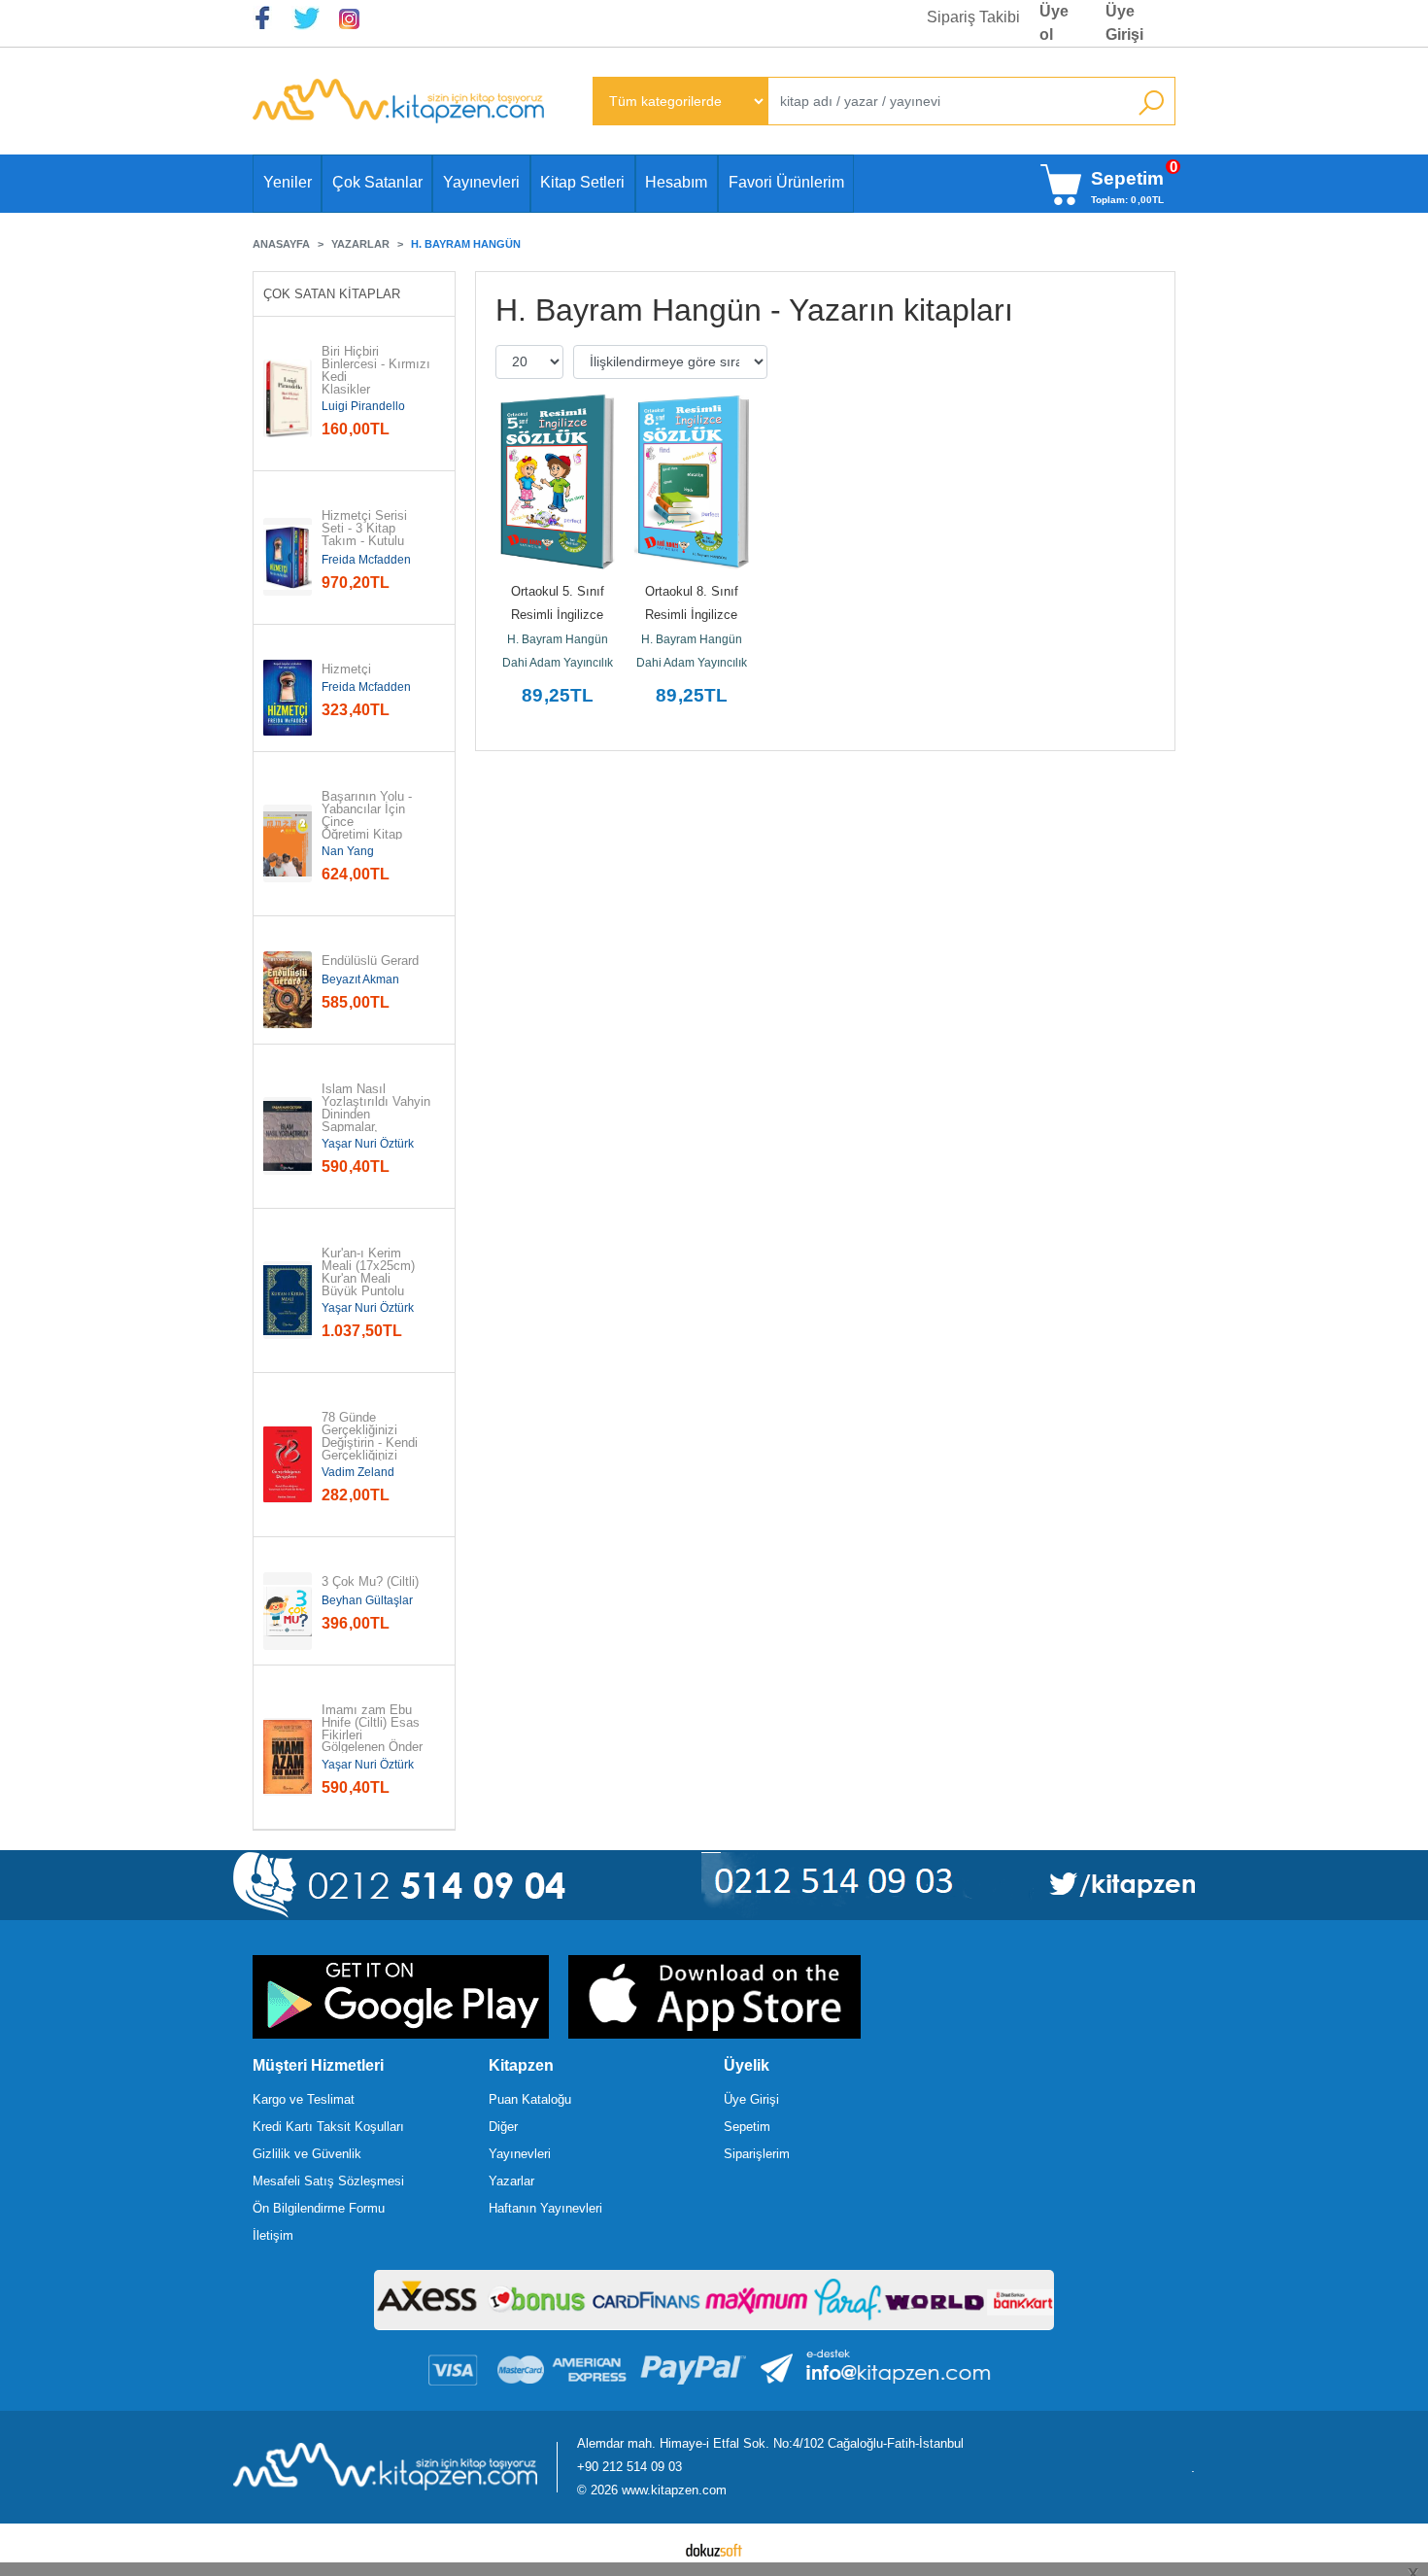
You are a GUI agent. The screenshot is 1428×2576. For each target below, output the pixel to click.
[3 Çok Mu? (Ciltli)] (288, 1611)
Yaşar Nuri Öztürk (368, 1144)
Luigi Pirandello (363, 406)
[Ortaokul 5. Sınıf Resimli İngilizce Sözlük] (558, 482)
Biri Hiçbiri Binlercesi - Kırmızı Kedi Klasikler (376, 371)
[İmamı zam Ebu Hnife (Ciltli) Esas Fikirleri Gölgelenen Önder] (288, 1757)
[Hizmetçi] (288, 698)
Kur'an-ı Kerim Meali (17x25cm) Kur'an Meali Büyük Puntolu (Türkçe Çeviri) (370, 1279)
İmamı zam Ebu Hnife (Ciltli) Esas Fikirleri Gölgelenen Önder (373, 1729)
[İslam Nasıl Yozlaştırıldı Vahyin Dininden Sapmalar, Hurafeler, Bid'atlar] (288, 1136)
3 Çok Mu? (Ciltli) (370, 1582)
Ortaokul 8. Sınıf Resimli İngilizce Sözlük (694, 615)
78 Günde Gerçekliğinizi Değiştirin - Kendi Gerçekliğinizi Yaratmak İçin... (370, 1443)
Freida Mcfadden (366, 560)
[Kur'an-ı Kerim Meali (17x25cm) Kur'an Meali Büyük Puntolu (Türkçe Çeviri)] (288, 1300)
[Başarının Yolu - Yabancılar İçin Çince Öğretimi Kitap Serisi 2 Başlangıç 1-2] (288, 843)
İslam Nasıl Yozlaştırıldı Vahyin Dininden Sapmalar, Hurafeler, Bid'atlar (376, 1115)
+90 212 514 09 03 (629, 2467)
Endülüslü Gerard (370, 962)
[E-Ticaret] (714, 2550)
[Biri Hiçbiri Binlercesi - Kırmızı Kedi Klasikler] (288, 398)
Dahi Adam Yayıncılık (558, 663)
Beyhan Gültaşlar (367, 1600)
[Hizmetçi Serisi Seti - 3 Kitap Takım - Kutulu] (288, 557)
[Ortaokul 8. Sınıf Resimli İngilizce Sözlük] (692, 482)
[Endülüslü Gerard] (288, 990)
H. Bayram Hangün (558, 639)
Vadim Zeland (358, 1472)
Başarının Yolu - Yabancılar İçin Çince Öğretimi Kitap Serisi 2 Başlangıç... (369, 828)
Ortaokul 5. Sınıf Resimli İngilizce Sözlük (560, 615)
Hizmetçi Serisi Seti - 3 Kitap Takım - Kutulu (366, 529)
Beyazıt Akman (360, 979)
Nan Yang (348, 851)
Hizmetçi (346, 670)
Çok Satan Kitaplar (332, 294)
